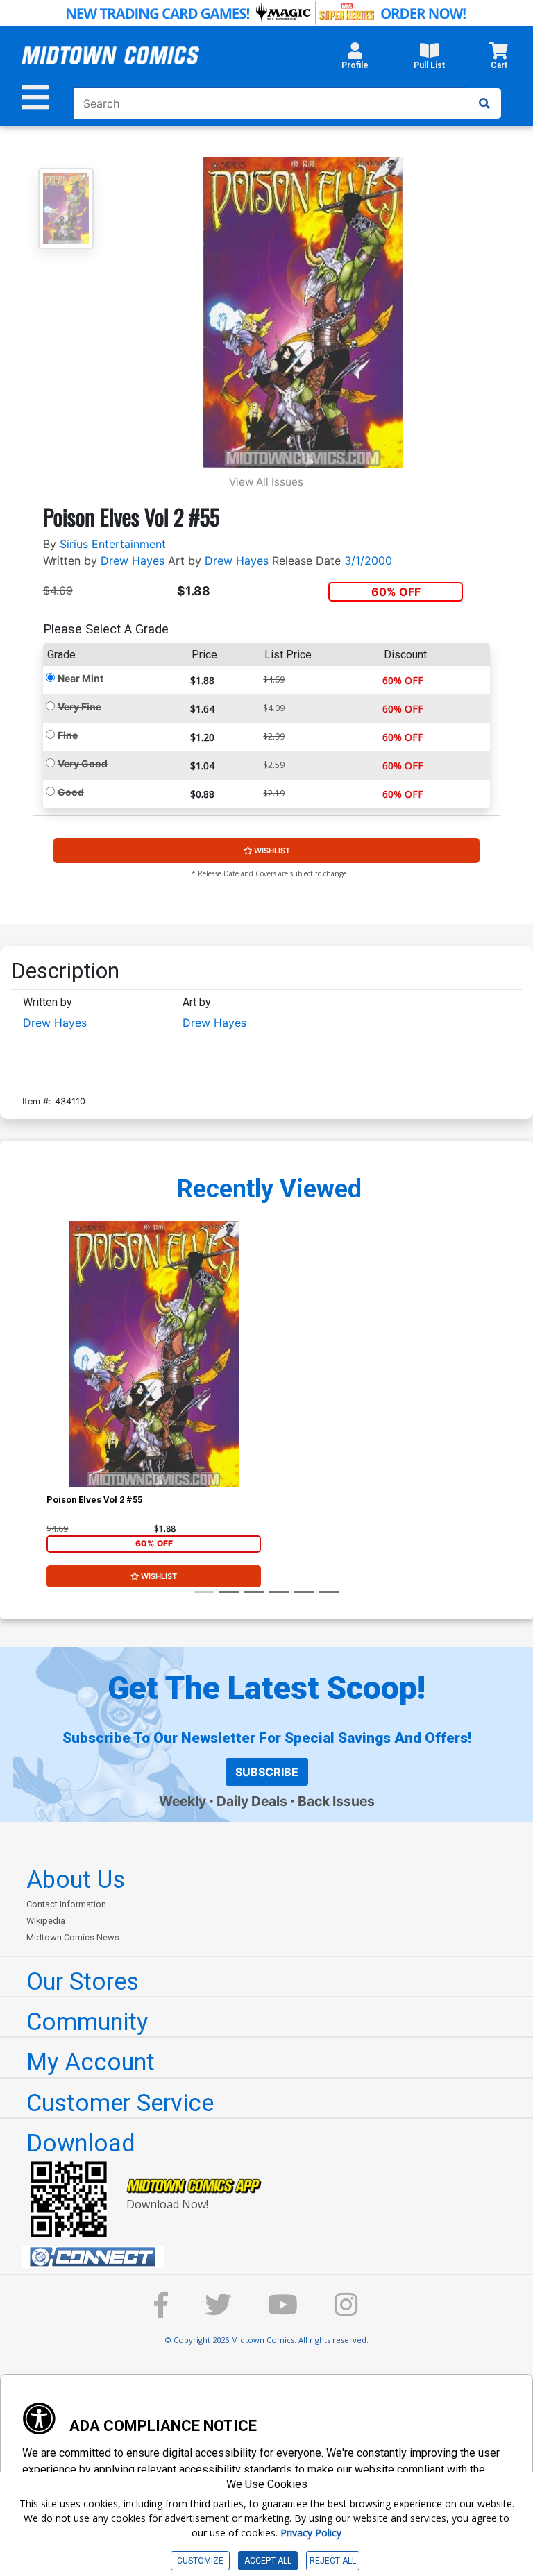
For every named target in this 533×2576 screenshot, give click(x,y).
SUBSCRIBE (267, 1772)
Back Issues (336, 1801)
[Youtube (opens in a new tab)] (283, 2311)
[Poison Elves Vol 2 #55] (154, 1354)
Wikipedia (46, 1921)
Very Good (83, 764)
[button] (355, 60)
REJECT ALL (333, 2561)
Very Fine (79, 707)
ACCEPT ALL (268, 2561)
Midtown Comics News (73, 1937)
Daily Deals (252, 1801)
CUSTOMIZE (200, 2561)
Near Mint (81, 678)
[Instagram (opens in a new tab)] (346, 2311)
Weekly (183, 1801)
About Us (76, 1879)
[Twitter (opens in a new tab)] (218, 2311)
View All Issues (266, 482)
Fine (68, 735)
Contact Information (66, 1904)
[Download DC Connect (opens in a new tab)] (272, 2257)
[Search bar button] (484, 103)
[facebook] (161, 2311)
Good (71, 792)
